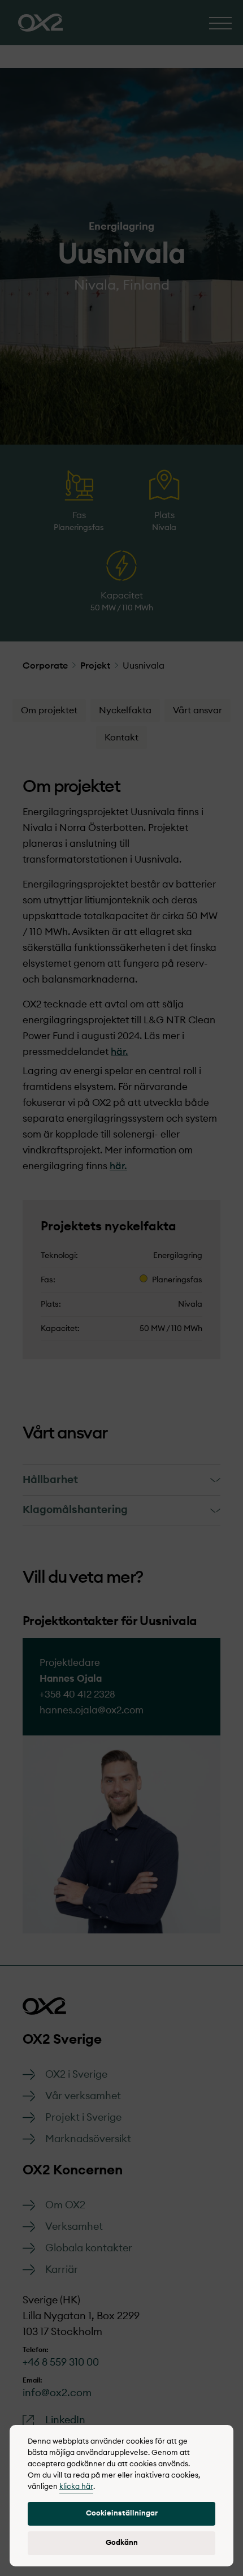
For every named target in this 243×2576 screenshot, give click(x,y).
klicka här (76, 2487)
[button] (121, 2514)
